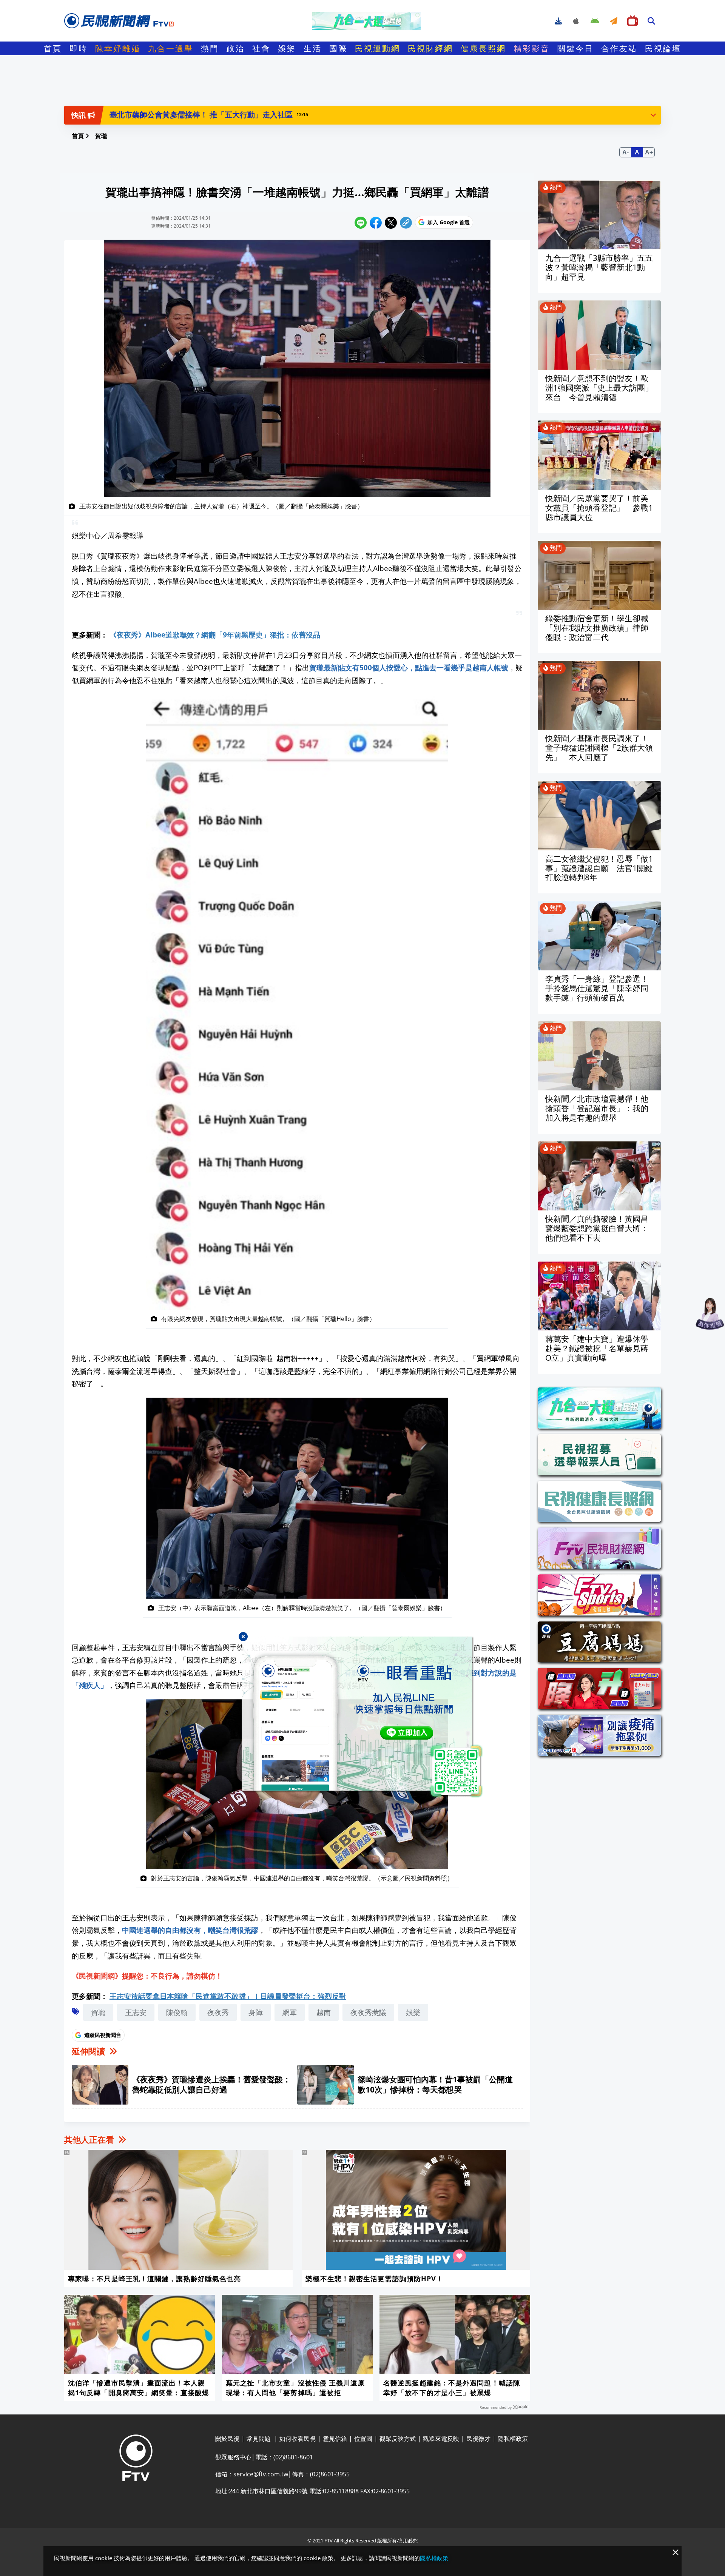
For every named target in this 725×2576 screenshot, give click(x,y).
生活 (313, 48)
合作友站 (619, 48)
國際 (338, 48)
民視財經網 (430, 48)
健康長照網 (483, 48)
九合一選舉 (171, 48)
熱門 (210, 48)
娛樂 (287, 48)
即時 (79, 48)
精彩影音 (532, 48)
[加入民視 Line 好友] (362, 1717)
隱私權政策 (434, 2558)
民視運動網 (378, 48)
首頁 (53, 48)
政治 (236, 48)
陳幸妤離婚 (118, 48)
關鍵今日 (575, 48)
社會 (261, 48)
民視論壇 (663, 48)
